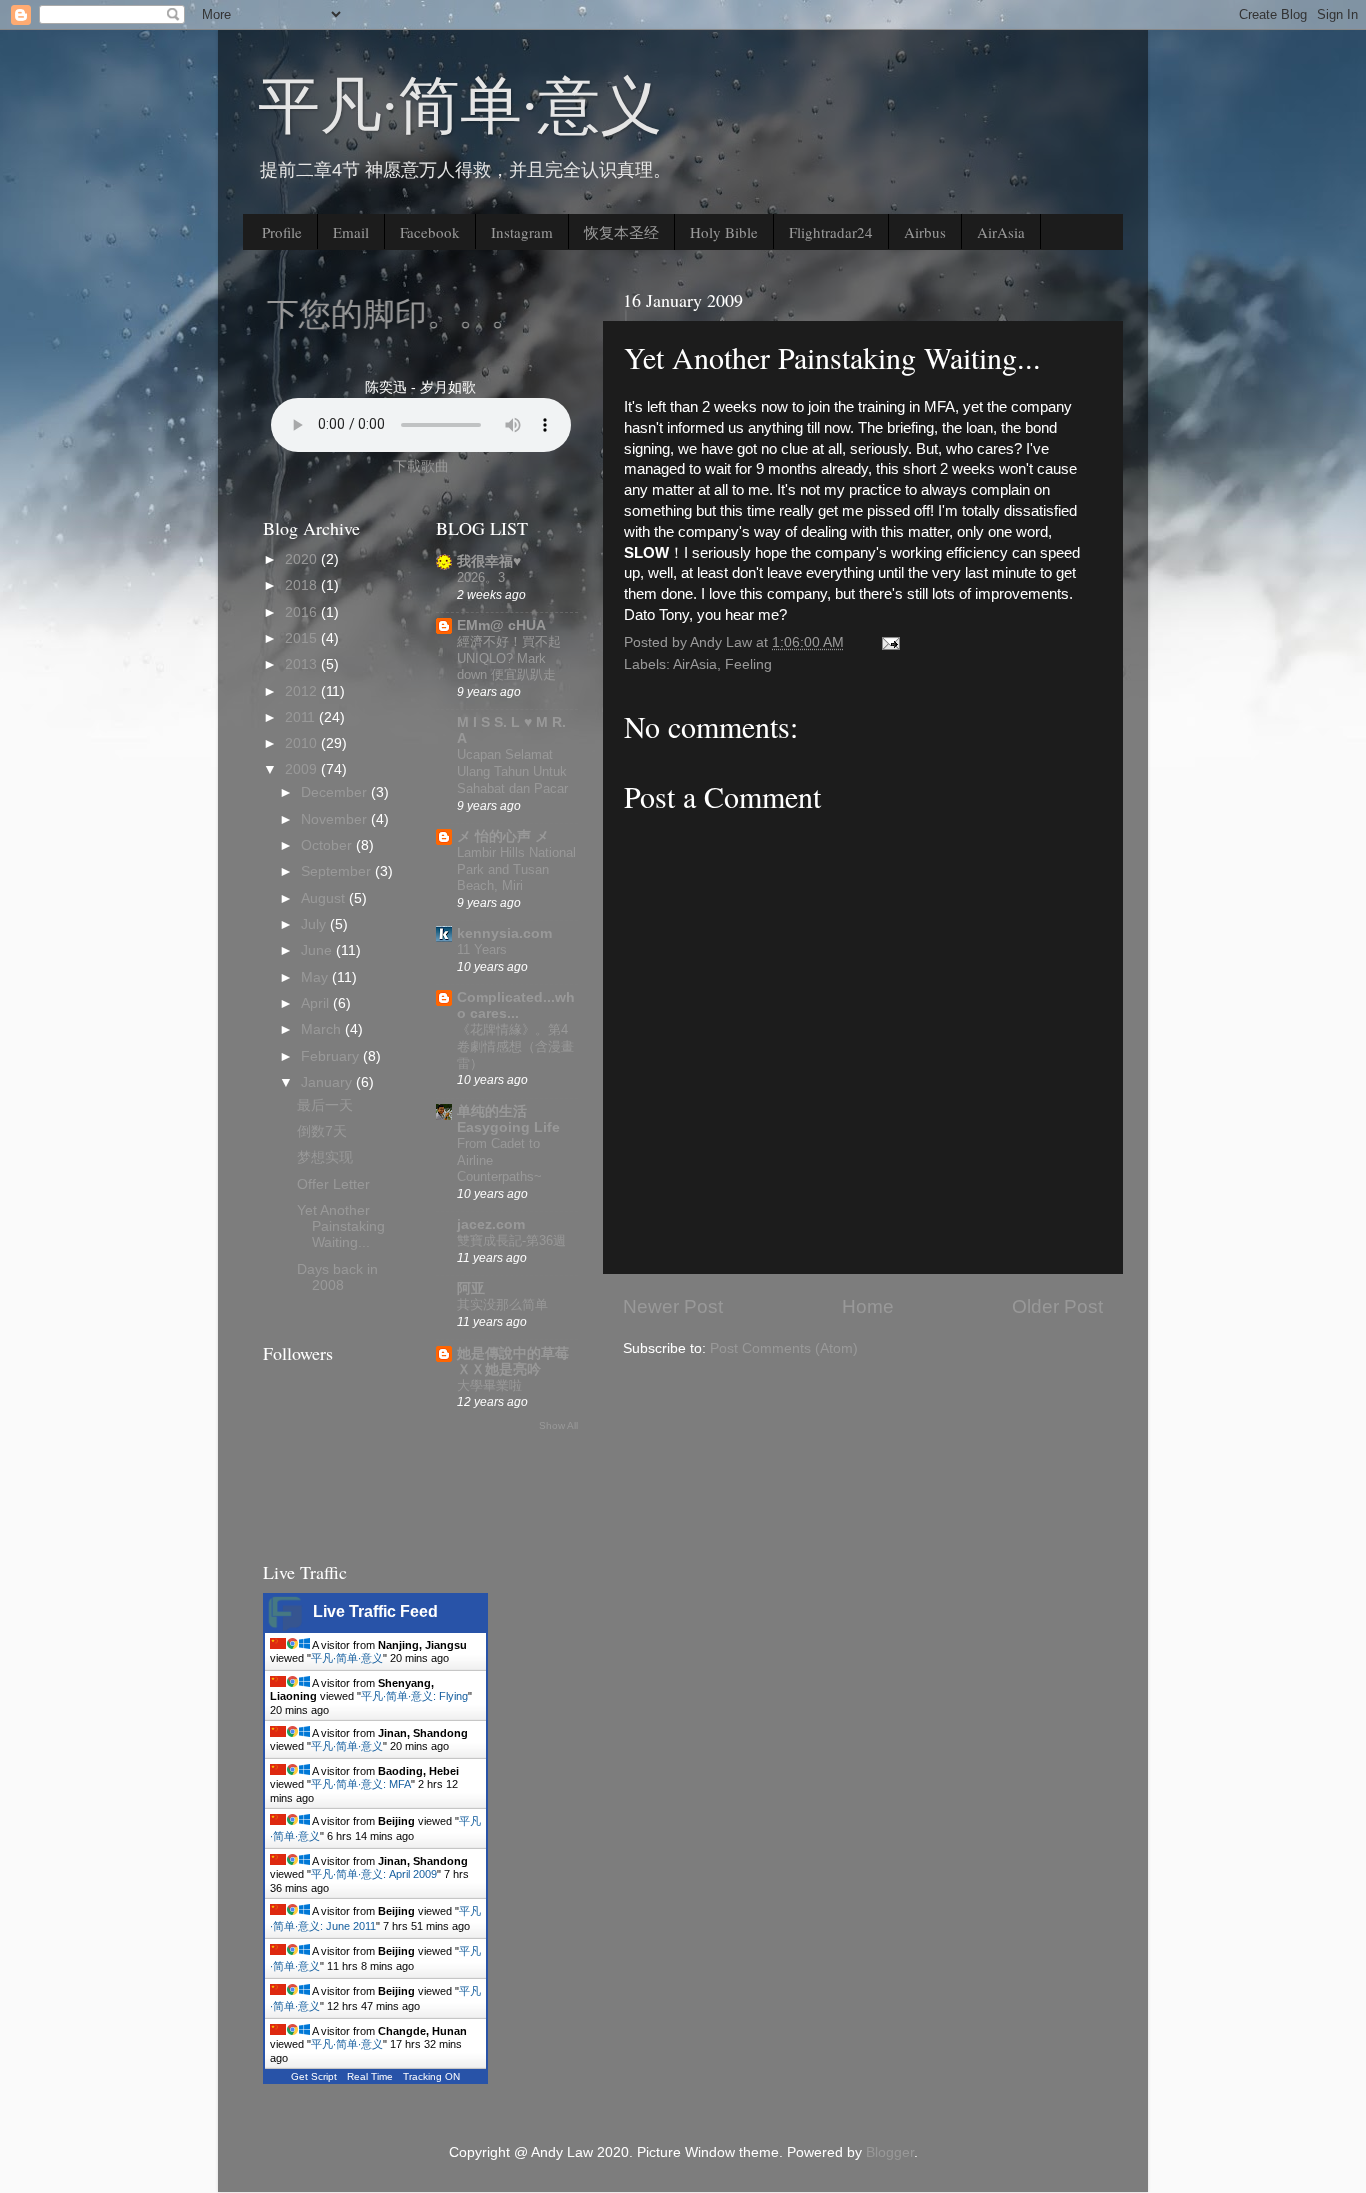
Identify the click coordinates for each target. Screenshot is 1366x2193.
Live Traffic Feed (375, 1611)
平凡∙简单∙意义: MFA (361, 1784)
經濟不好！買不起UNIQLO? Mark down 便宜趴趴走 (509, 658)
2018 (303, 585)
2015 (303, 638)
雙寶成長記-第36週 (511, 1240)
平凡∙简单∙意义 (460, 103)
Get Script (314, 2076)
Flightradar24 (831, 232)
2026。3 (481, 577)
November (336, 819)
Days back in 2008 (337, 1277)
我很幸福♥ (489, 561)
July (315, 924)
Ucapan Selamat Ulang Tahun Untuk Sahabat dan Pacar (512, 771)
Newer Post (673, 1306)
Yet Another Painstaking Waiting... (341, 1226)
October (328, 845)
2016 (303, 612)
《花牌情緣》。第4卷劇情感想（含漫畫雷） (515, 1046)
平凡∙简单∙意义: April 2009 (374, 1874)
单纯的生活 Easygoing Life (508, 1119)
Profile (282, 232)
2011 (302, 717)
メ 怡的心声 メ (503, 836)
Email (351, 232)
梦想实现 (325, 1157)
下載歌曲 (421, 466)
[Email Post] (889, 642)
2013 (303, 664)
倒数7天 (322, 1131)
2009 (303, 769)
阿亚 (471, 1288)
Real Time (370, 2076)
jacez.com (491, 1224)
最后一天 (325, 1105)
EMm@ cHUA (501, 625)
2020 (303, 559)
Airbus (925, 232)
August (325, 898)
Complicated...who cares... (516, 1005)
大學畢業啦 (489, 1385)
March (323, 1029)
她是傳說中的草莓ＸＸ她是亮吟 (513, 1361)
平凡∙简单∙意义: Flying (414, 1696)
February (332, 1056)
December (336, 792)
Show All (558, 1425)
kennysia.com (504, 933)
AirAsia (1001, 232)
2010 (303, 743)
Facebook (430, 232)
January (328, 1082)
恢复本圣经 (621, 232)
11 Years (482, 949)
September (338, 871)
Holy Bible (724, 232)
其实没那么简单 (502, 1304)
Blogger (890, 2152)
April (317, 1003)
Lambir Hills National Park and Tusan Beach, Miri (516, 869)
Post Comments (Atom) (784, 1348)
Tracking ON (431, 2076)
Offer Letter (333, 1184)
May (316, 977)
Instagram (522, 232)
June (318, 950)
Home (868, 1306)
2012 (303, 691)
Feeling (748, 664)
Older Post (1057, 1306)
